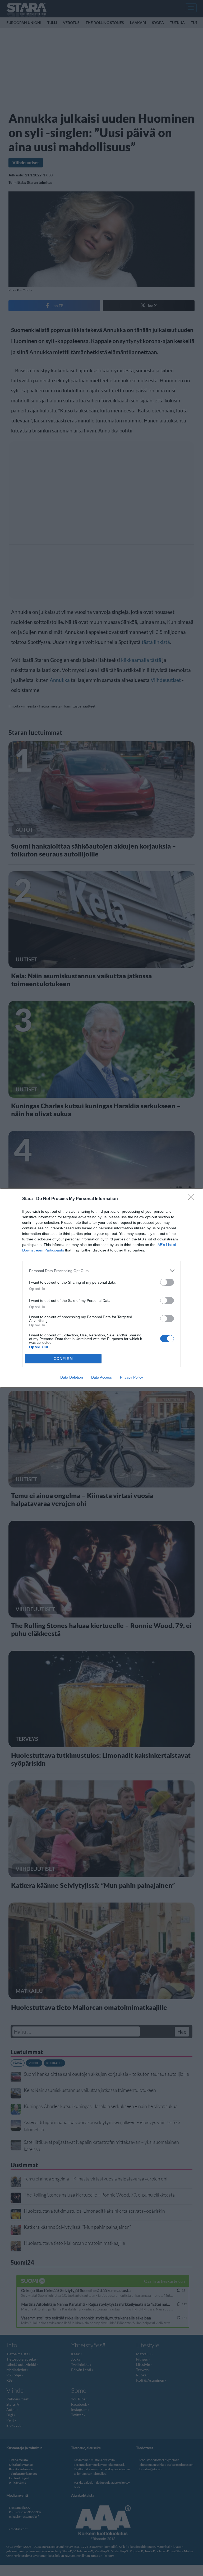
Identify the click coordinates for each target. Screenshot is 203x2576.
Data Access (101, 1377)
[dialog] (101, 1288)
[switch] (167, 1282)
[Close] (193, 1199)
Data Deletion (72, 1377)
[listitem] (101, 1271)
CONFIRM (63, 1359)
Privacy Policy (132, 1377)
